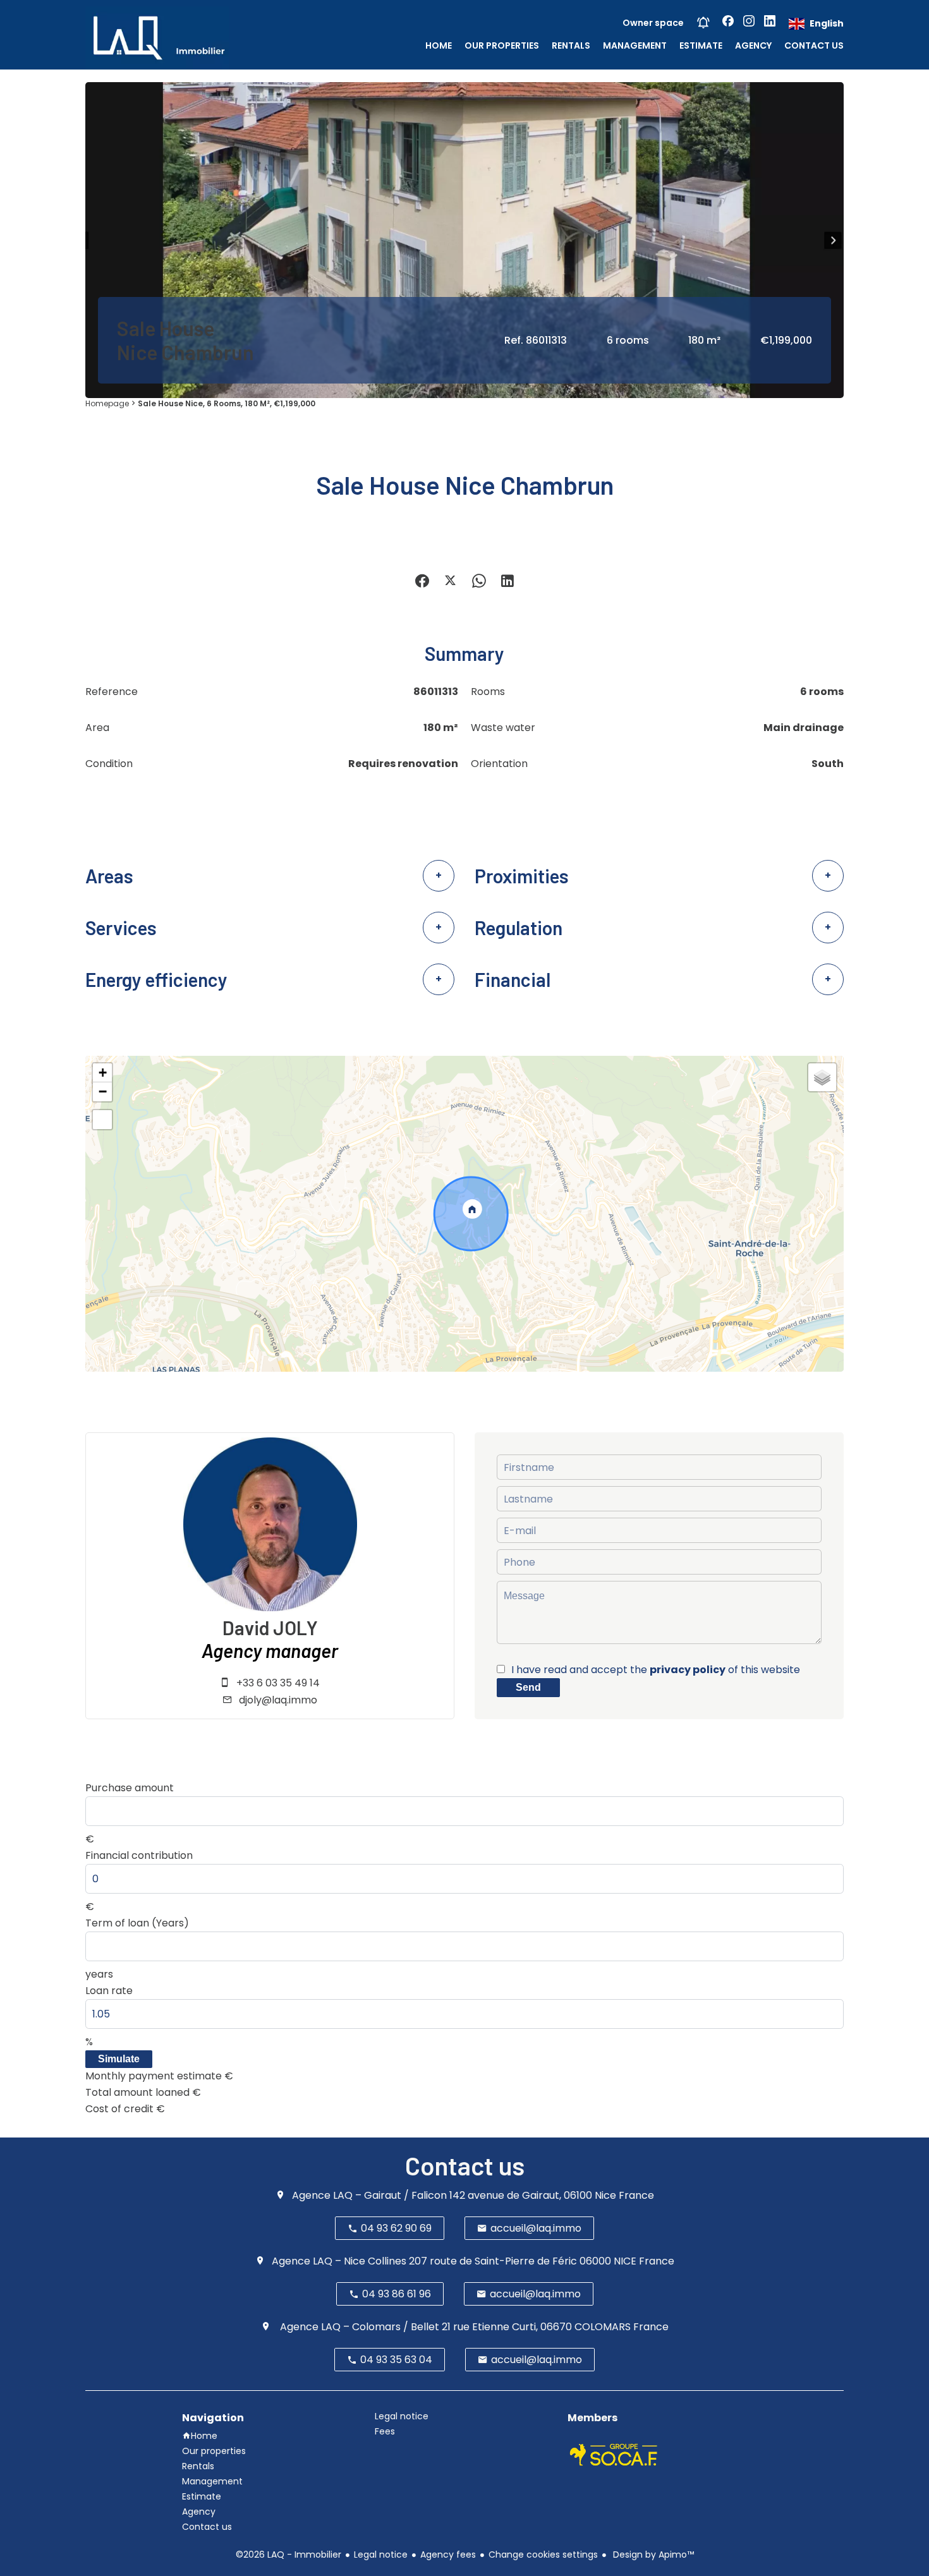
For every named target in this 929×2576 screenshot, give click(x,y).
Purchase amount (130, 1788)
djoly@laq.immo (278, 1700)
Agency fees (448, 2555)
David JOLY (270, 1628)
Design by (652, 2555)
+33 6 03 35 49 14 (278, 1683)
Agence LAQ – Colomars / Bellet (358, 2327)
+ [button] (103, 1073)
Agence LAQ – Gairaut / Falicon (369, 2195)
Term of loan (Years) (137, 1923)
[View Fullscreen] (102, 1120)
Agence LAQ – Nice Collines (339, 2261)
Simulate (119, 2059)
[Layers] (822, 1077)
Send (528, 1687)
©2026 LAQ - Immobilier (288, 2555)
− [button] (103, 1091)
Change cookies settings (543, 2555)
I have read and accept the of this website (656, 1670)
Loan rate (109, 1991)
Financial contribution (139, 1855)
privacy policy (688, 1670)
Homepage (107, 403)
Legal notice (381, 2555)
